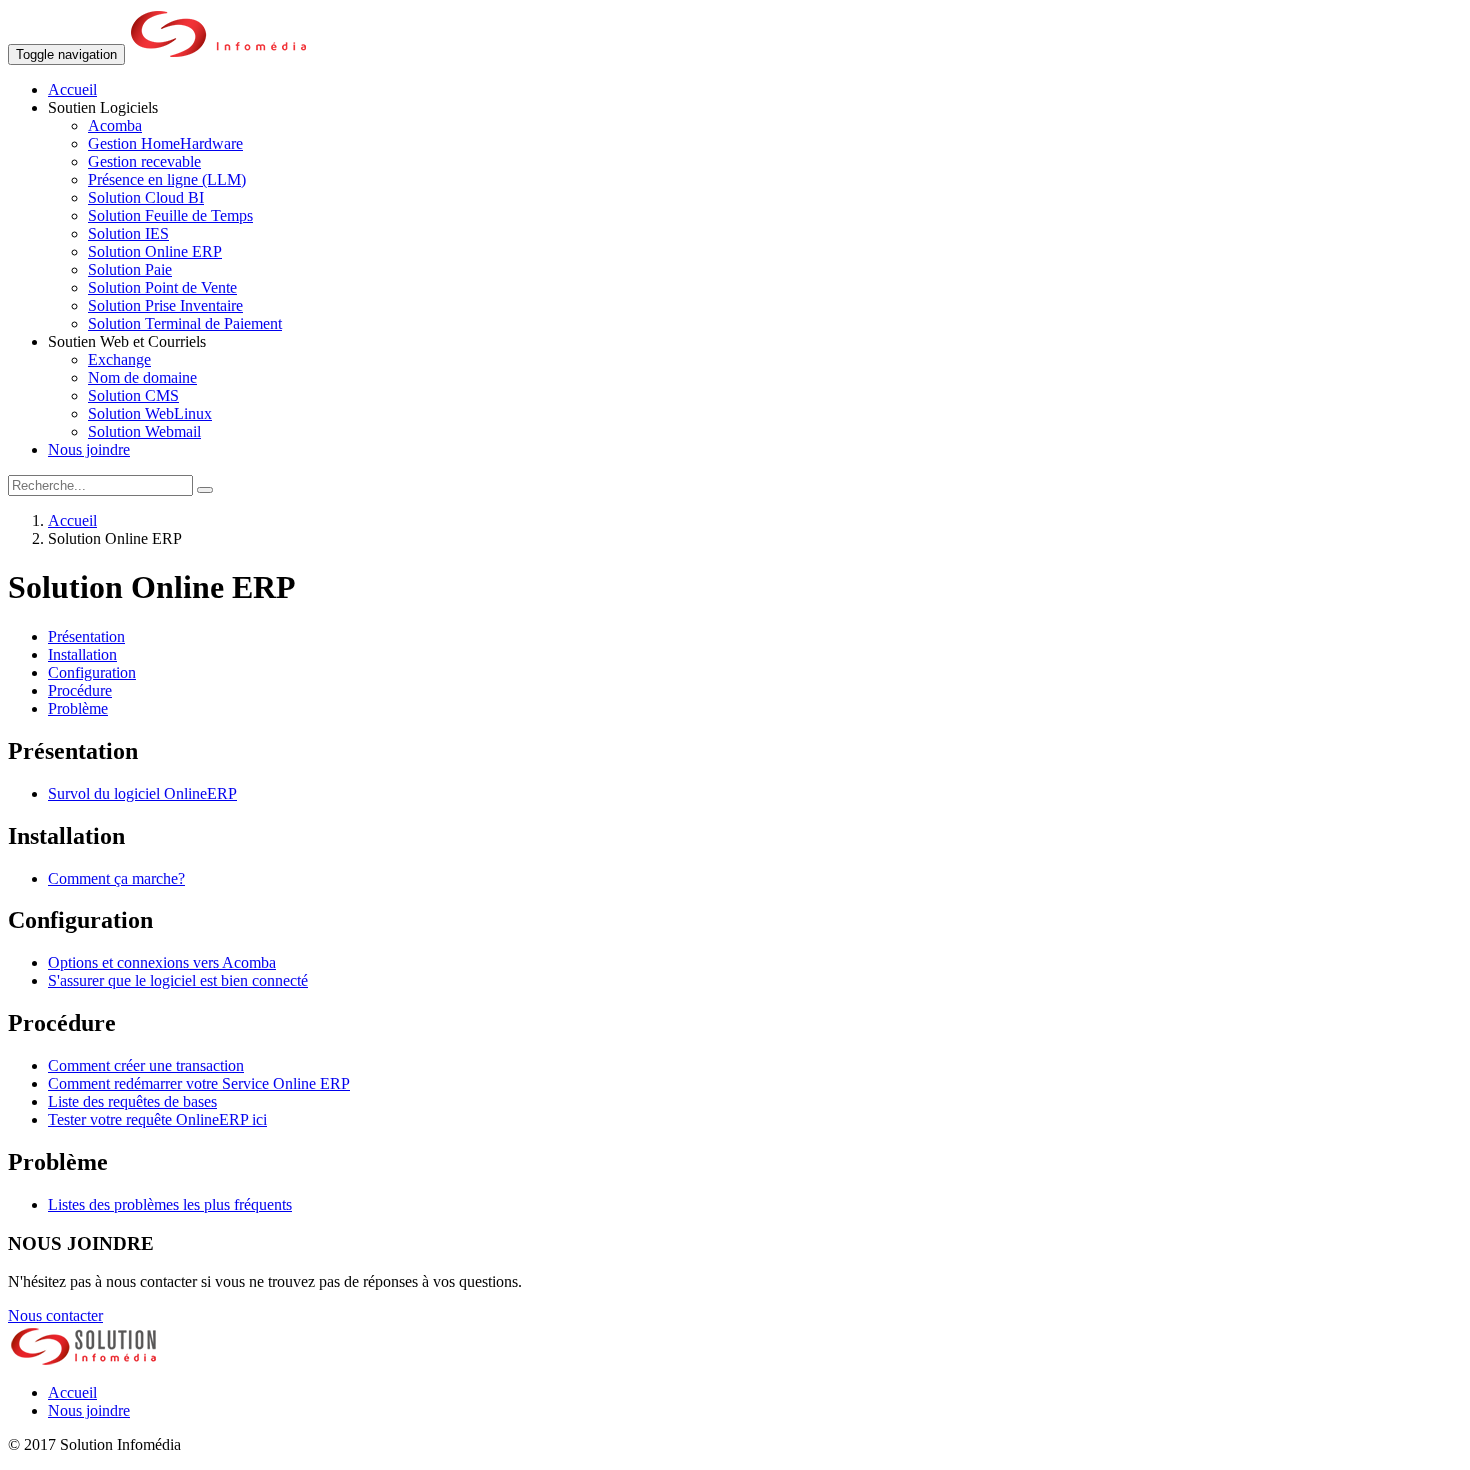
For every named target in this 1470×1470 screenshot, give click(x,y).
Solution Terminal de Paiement (185, 323)
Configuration (92, 672)
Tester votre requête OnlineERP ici (157, 1119)
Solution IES (128, 233)
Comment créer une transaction (146, 1065)
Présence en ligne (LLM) (167, 179)
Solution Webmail (144, 431)
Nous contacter (55, 1315)
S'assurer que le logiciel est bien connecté (178, 980)
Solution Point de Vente (162, 287)
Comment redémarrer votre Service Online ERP (199, 1083)
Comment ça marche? (116, 878)
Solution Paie (130, 269)
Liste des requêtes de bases (132, 1101)
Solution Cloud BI (146, 197)
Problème (78, 708)
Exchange (119, 359)
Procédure (80, 690)
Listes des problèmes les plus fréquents (170, 1204)
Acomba (115, 125)
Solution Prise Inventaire (165, 305)
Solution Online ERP (155, 251)
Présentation (86, 636)
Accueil (72, 89)
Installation (82, 654)
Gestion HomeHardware (165, 143)
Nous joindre (89, 449)
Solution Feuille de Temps (170, 215)
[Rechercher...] (205, 490)
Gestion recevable (144, 161)
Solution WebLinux (150, 413)
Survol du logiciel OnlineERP (142, 793)
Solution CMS (133, 395)
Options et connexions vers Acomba (162, 962)
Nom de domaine (142, 377)
